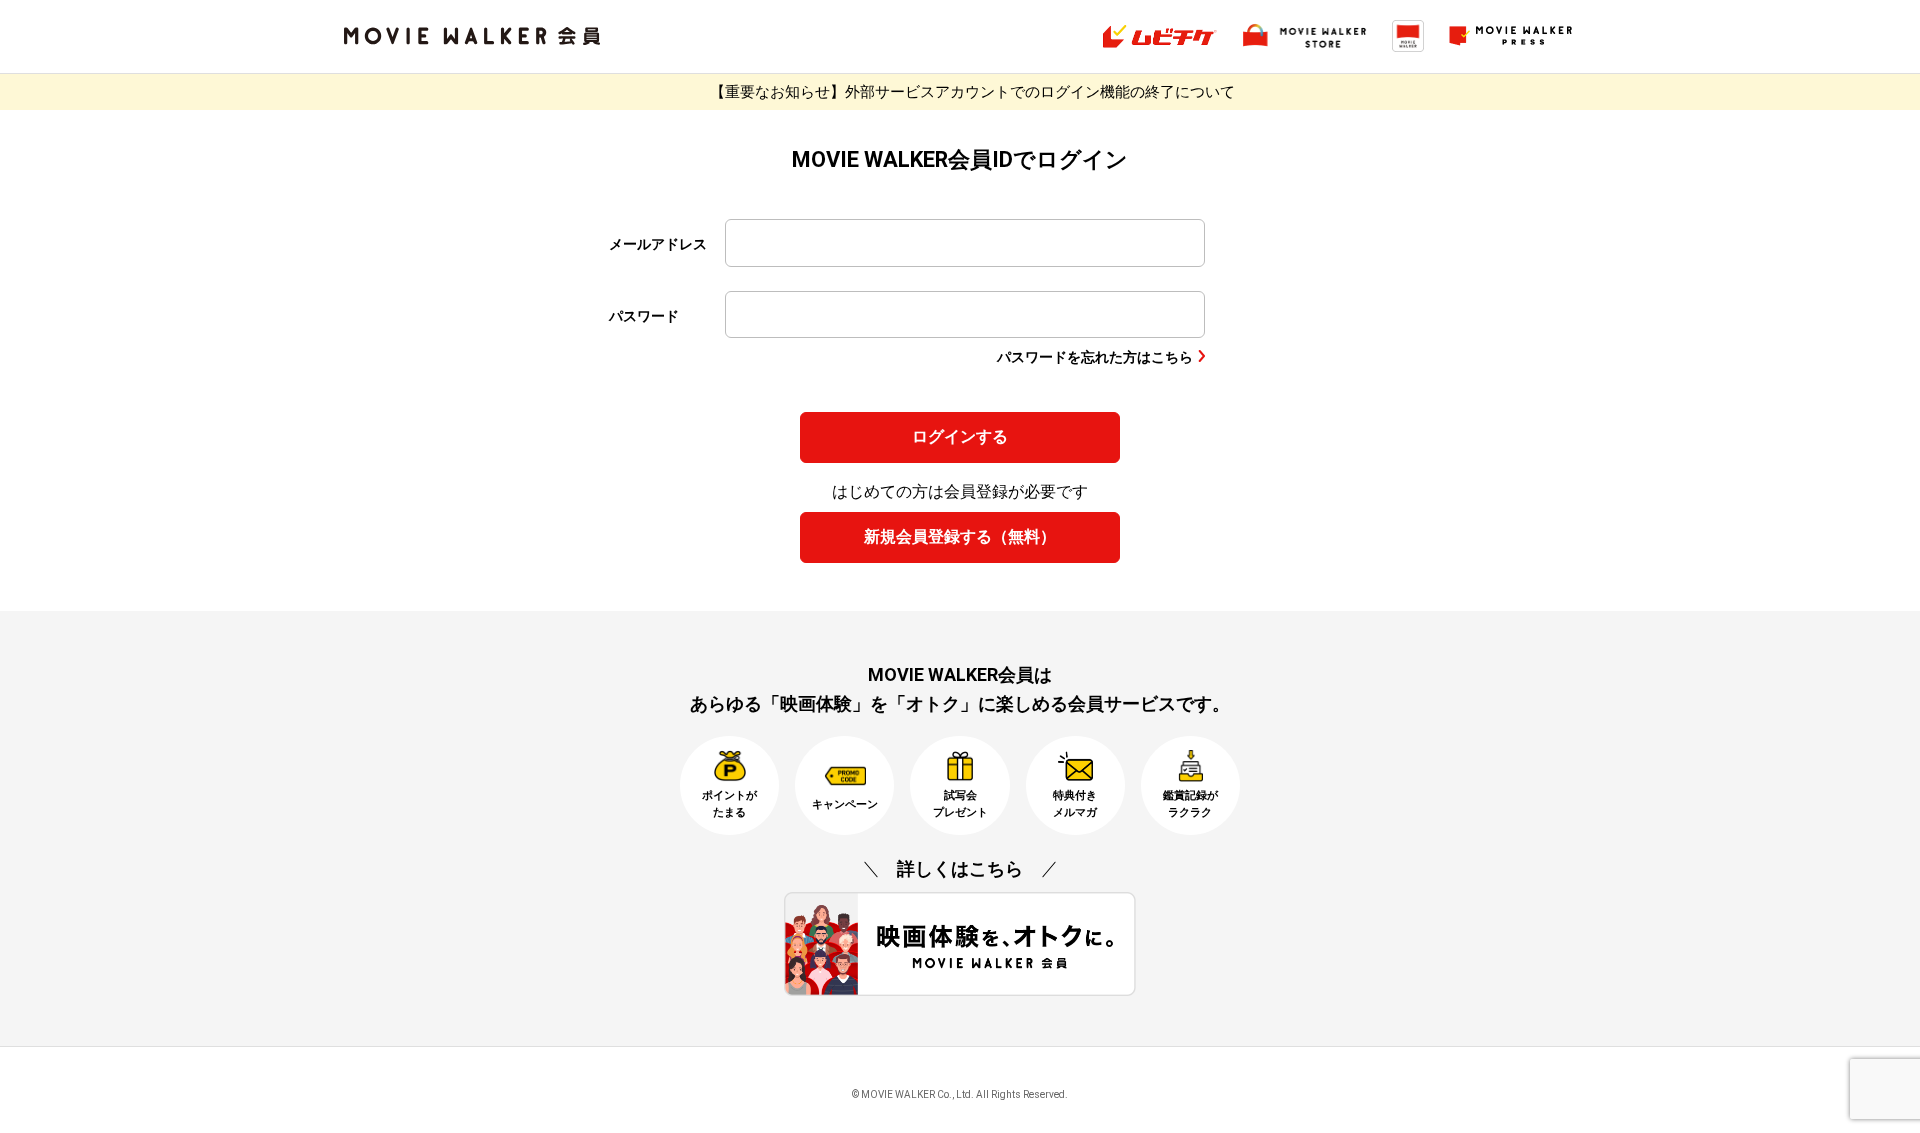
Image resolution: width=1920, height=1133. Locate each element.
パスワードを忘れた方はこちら (1095, 357)
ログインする (960, 436)
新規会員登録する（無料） (960, 536)
